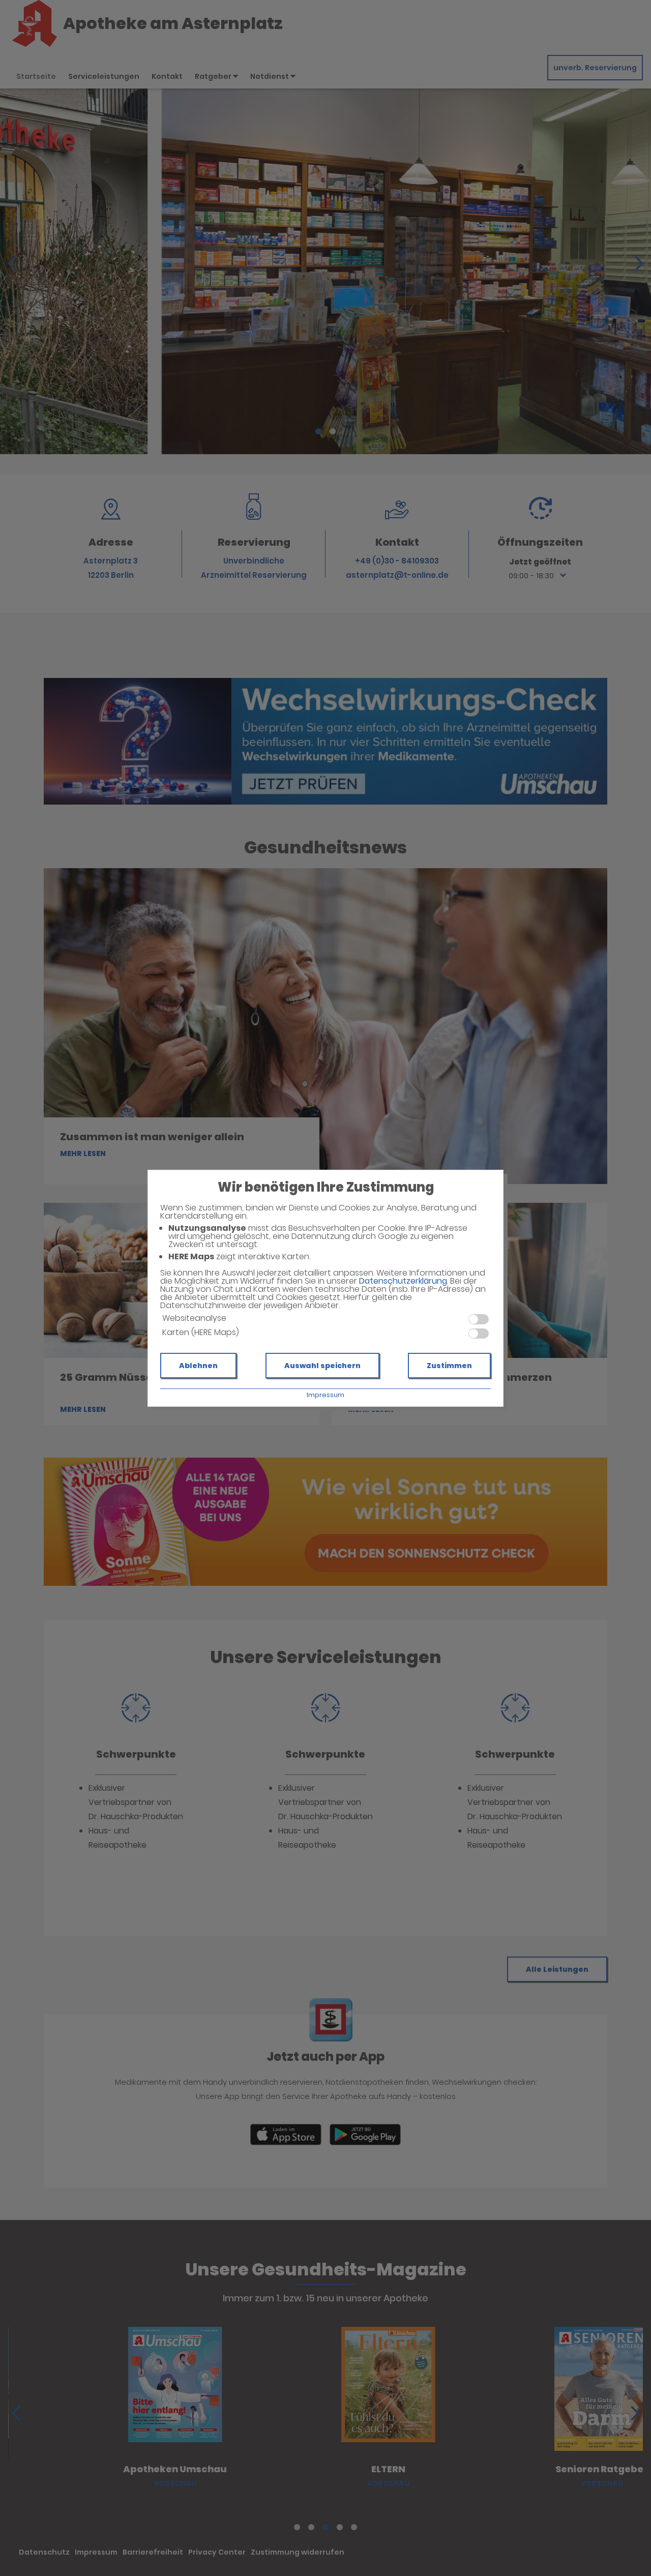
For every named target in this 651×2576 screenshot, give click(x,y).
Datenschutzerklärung (403, 1281)
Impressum (325, 1395)
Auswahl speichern (322, 1366)
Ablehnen (198, 1366)
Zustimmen (449, 1366)
